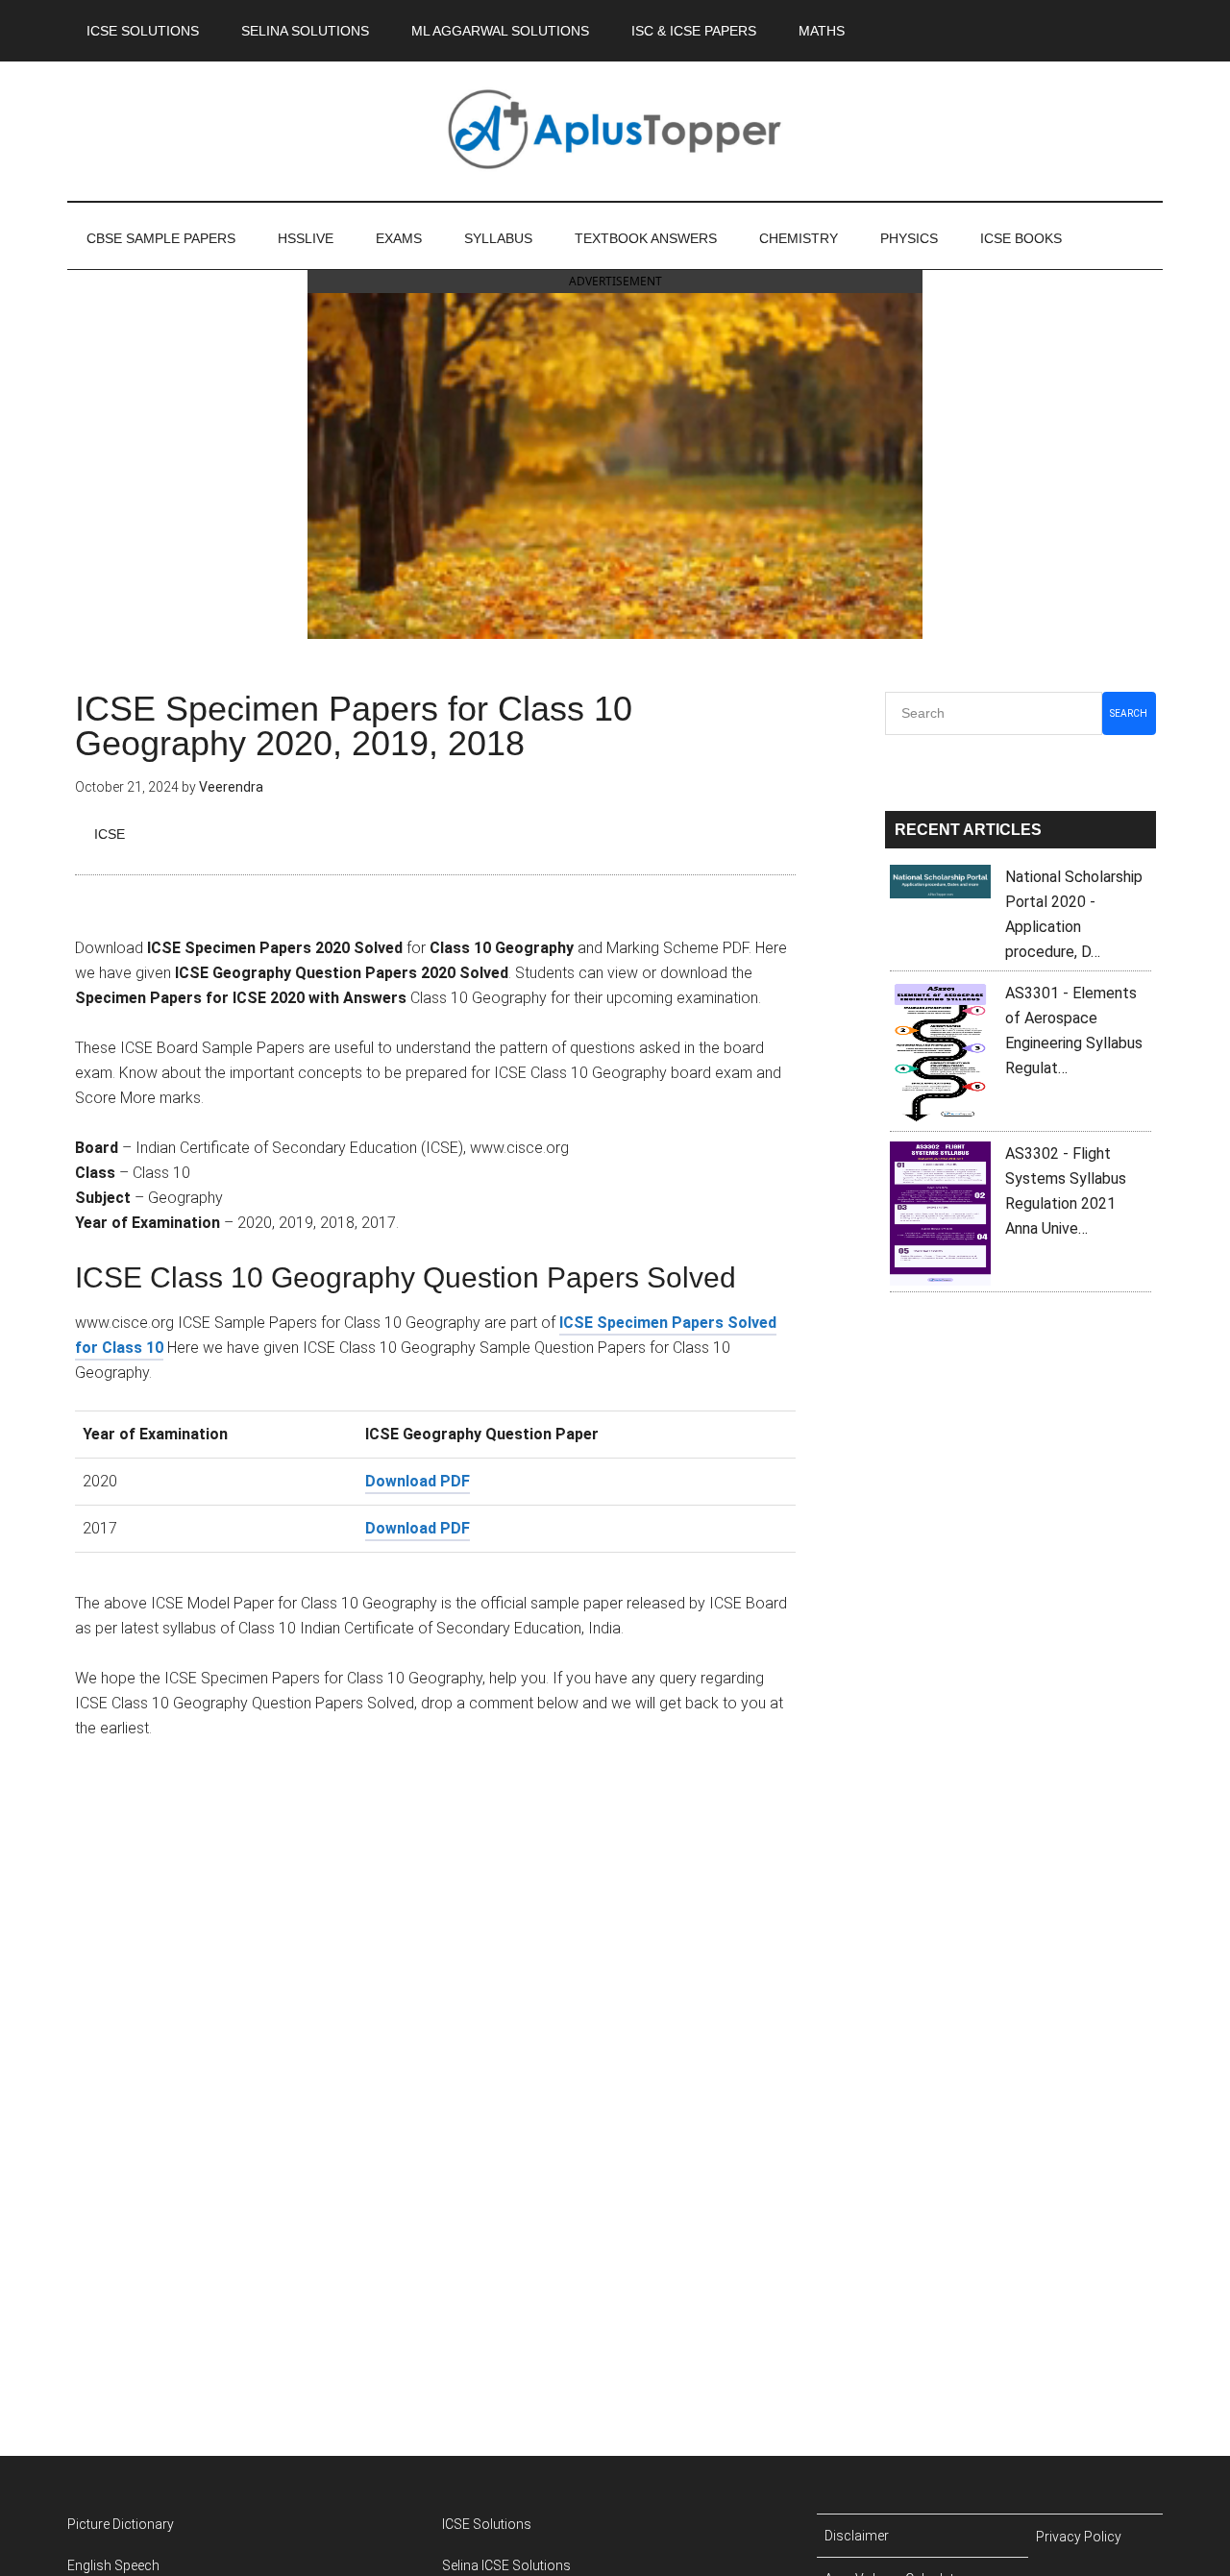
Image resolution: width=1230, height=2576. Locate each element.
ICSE (110, 834)
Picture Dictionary (121, 2524)
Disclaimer (857, 2536)
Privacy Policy (1079, 2537)
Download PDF (418, 1481)
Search (1129, 713)
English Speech (113, 2565)
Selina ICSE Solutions (506, 2565)
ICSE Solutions (487, 2524)
